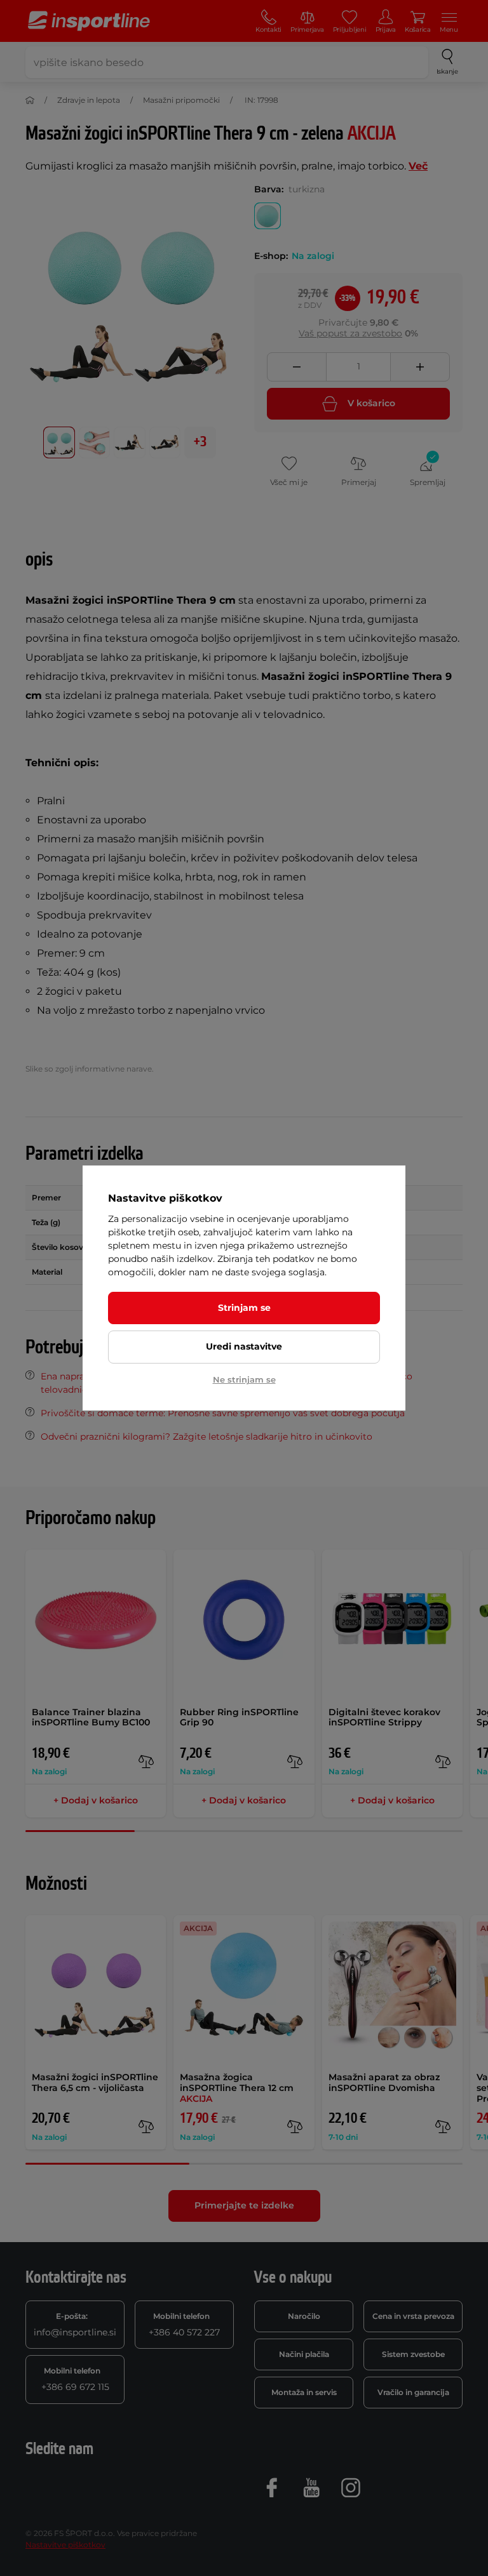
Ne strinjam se (244, 1379)
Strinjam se (244, 1308)
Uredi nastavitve (244, 1346)
